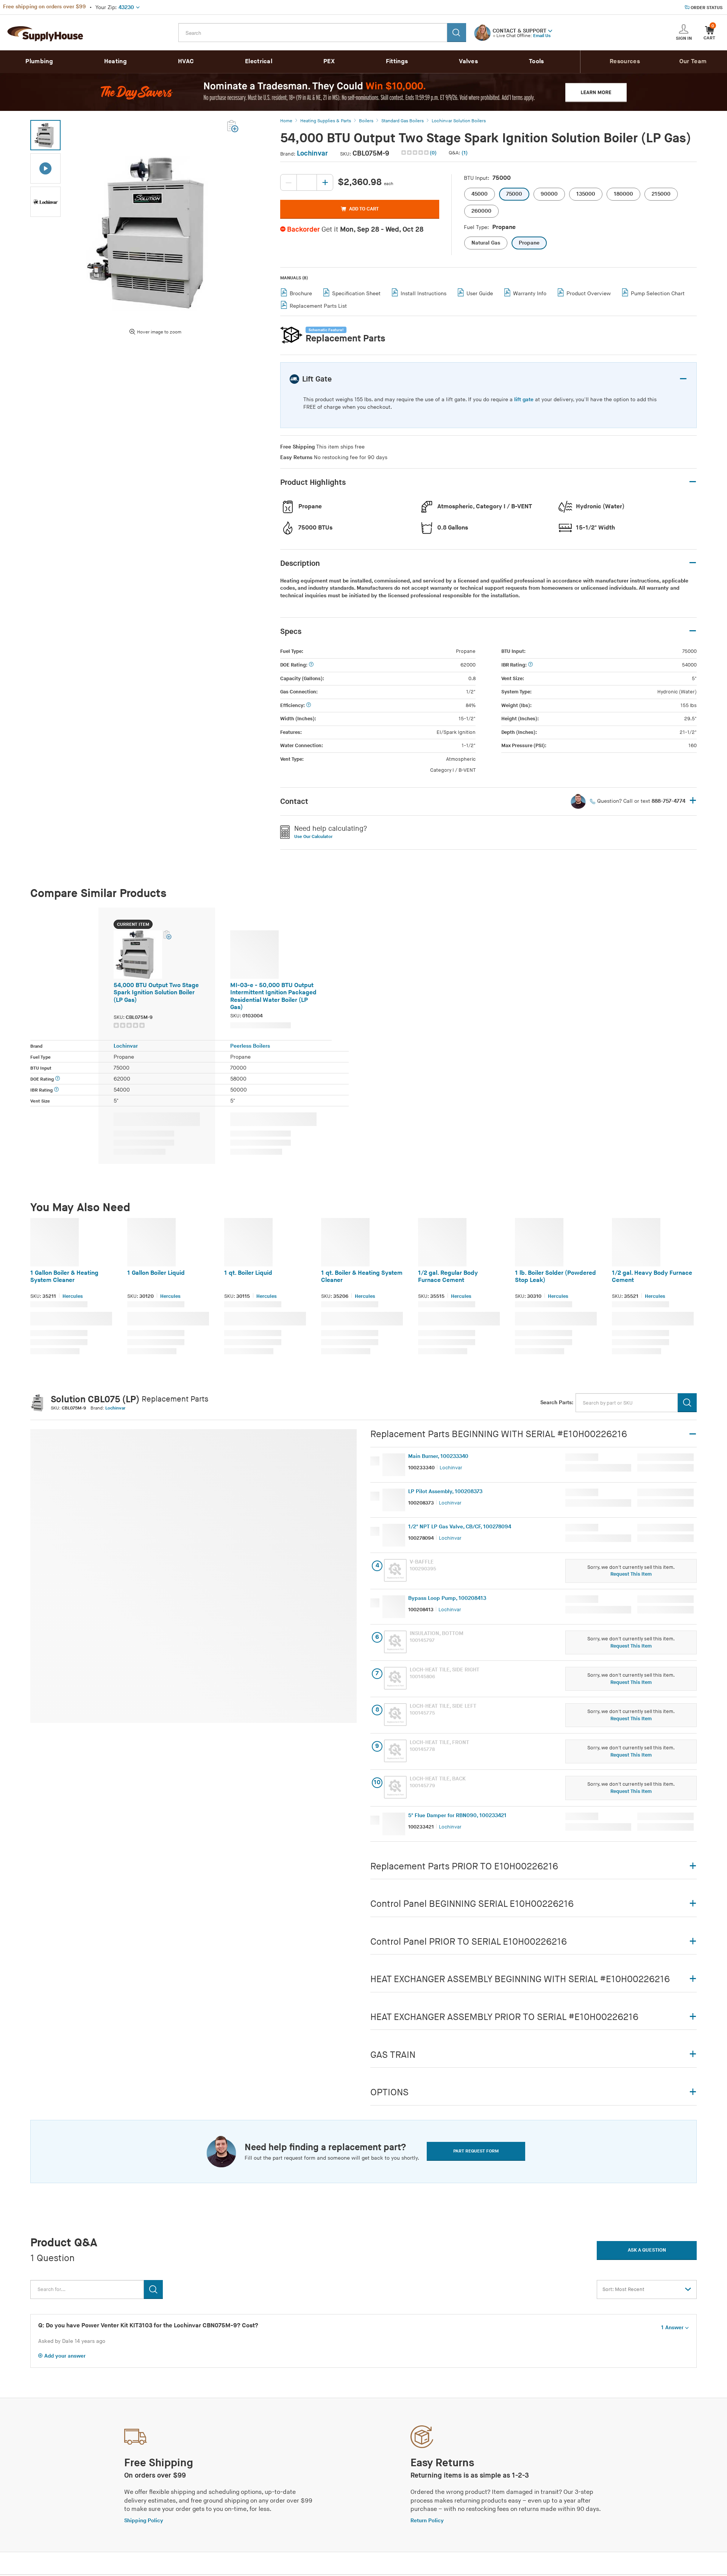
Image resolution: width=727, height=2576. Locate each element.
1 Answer (672, 2328)
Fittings (397, 62)
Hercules (73, 1296)
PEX (329, 62)
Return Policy (427, 2521)
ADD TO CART (364, 209)
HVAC (186, 62)
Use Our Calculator (313, 837)
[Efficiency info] (309, 706)
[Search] (457, 33)
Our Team (693, 62)
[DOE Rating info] (311, 665)
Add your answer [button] (65, 2356)
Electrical (259, 62)
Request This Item (631, 1574)
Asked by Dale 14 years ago (72, 2341)
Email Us (542, 36)
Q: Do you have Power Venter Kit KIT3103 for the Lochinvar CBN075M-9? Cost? (148, 2326)
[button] (550, 30)
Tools (537, 62)
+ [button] (693, 801)
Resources (625, 62)
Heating (115, 62)
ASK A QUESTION (647, 2250)
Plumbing (39, 62)
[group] (154, 1025)
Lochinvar (312, 153)
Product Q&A (64, 2243)
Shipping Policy (144, 2521)
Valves (468, 62)
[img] (416, 153)
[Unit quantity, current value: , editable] (307, 182)
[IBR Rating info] (530, 665)
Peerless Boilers (250, 1046)
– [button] (683, 379)
